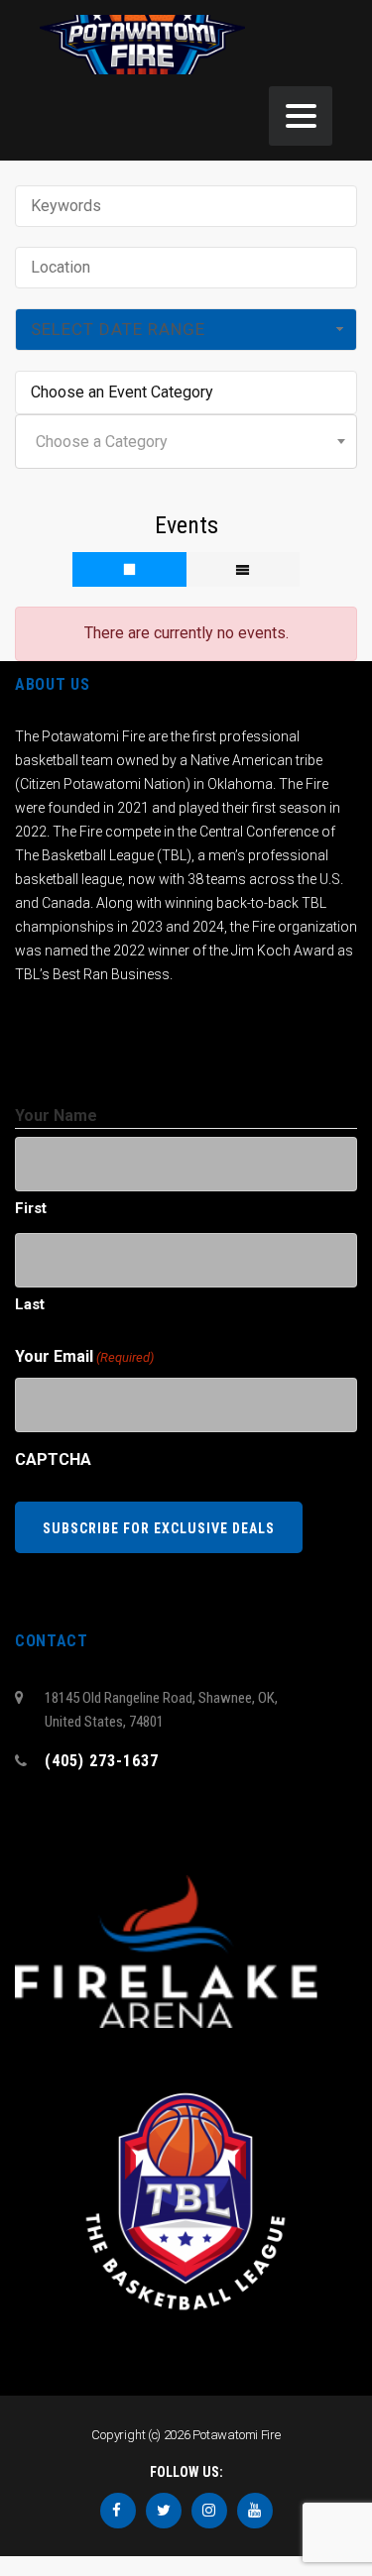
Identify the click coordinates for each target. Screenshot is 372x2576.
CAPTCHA (53, 1459)
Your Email (84, 1356)
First (31, 1208)
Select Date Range (118, 329)
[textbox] (186, 442)
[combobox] (186, 442)
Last (30, 1304)
